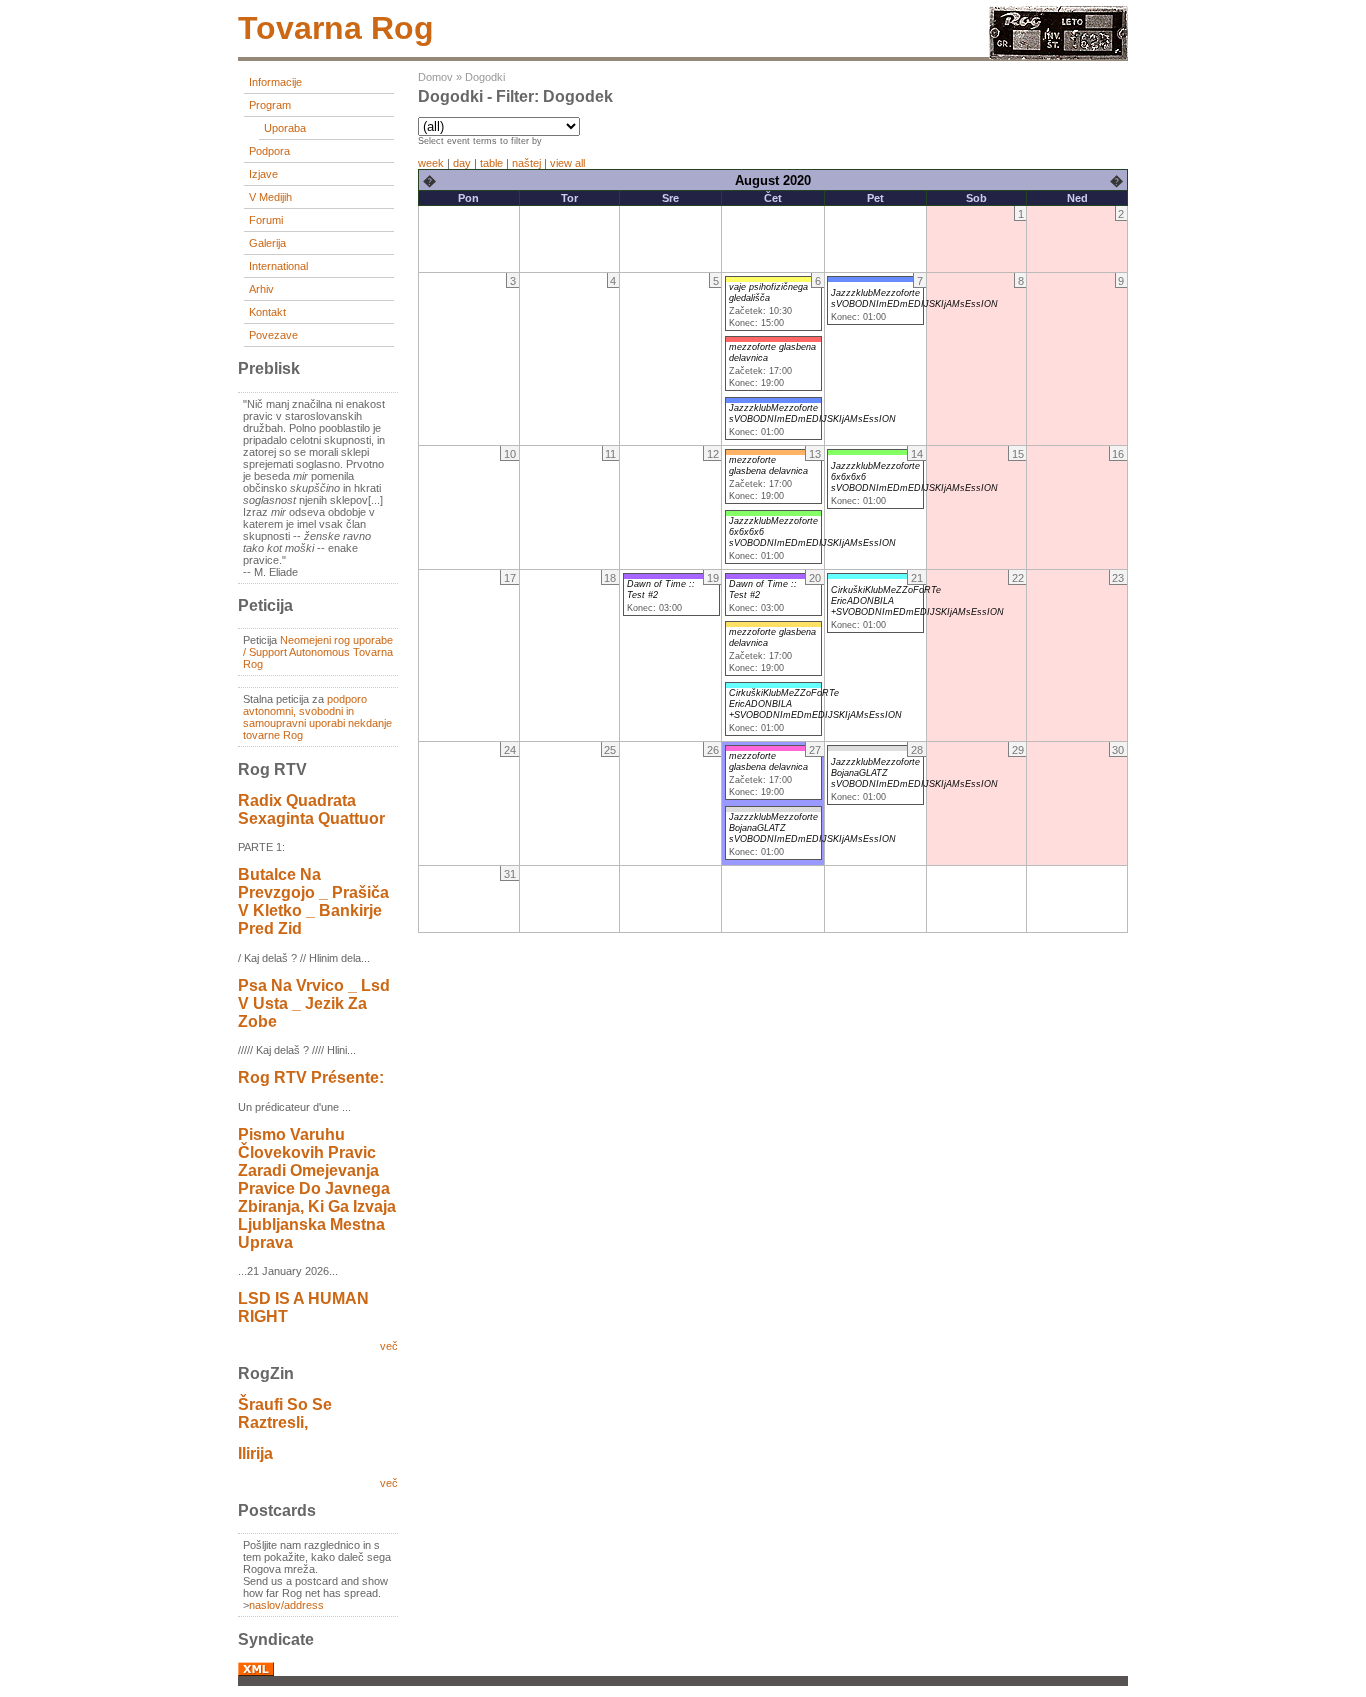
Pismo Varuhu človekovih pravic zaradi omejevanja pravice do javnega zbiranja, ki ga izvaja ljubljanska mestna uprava (317, 1188)
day (462, 163)
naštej (526, 163)
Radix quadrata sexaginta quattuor (311, 809)
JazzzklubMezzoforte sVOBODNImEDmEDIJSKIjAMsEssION (812, 413)
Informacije (275, 82)
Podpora (269, 151)
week (431, 163)
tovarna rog (336, 28)
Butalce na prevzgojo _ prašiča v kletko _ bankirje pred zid (313, 901)
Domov (435, 77)
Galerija (267, 243)
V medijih (270, 197)
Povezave (273, 335)
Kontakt (267, 312)
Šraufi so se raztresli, (285, 1413)
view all (567, 163)
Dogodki (485, 77)
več (389, 1346)
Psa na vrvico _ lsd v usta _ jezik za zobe (314, 1003)
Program (270, 105)
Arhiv (261, 289)
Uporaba (285, 128)
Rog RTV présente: (311, 1077)
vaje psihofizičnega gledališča (768, 292)
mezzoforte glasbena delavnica (768, 465)
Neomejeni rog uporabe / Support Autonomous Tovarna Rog (318, 652)
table (491, 163)
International (278, 266)
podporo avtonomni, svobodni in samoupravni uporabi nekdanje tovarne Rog (317, 717)
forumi (266, 220)
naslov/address (286, 1605)
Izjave (263, 174)
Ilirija (255, 1453)
